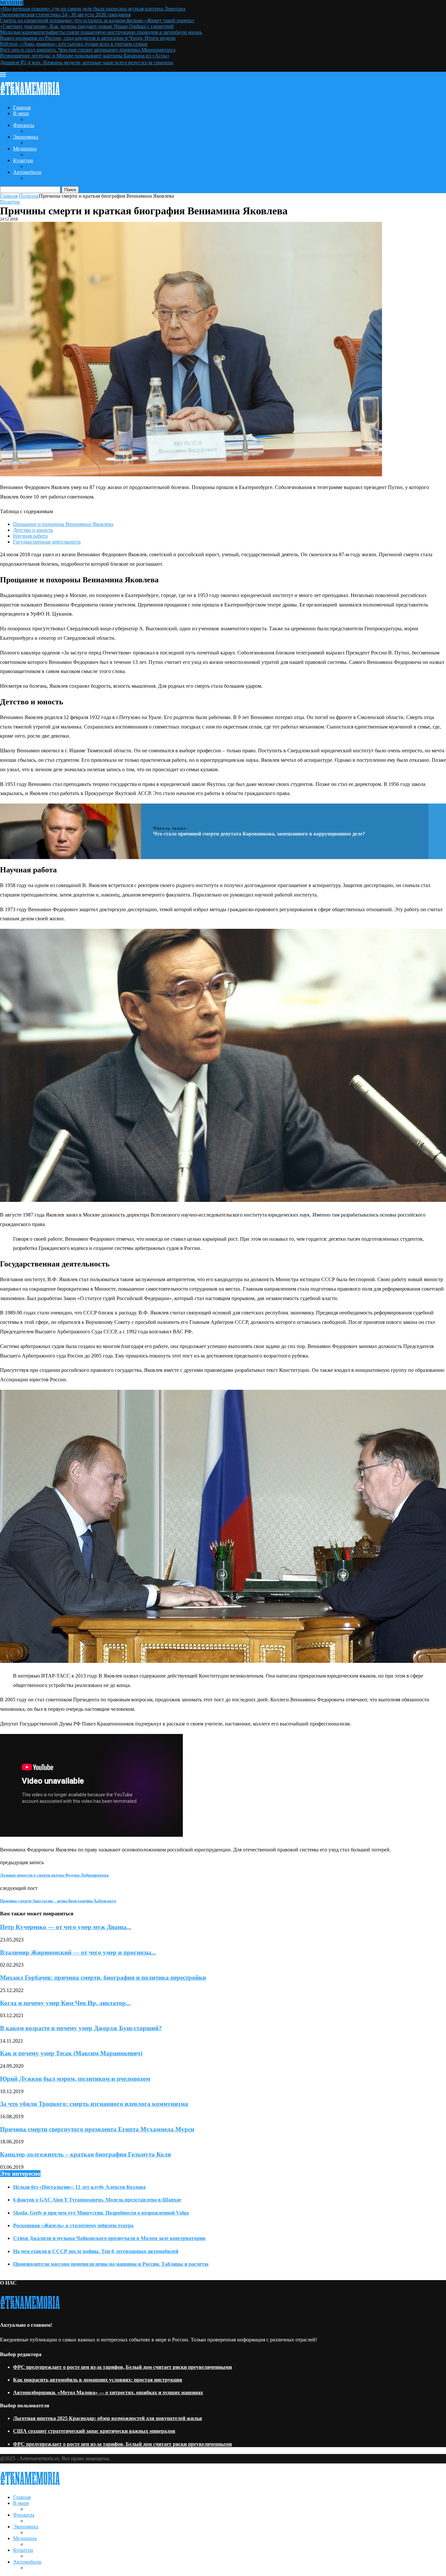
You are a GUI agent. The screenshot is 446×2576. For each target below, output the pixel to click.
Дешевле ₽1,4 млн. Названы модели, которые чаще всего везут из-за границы (87, 62)
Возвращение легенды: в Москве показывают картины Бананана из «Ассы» (85, 56)
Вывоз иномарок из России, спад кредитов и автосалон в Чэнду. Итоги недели (88, 38)
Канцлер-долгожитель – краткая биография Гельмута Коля (85, 2154)
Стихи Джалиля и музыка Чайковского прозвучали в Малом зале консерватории (109, 2238)
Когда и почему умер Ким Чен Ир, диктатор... (65, 2003)
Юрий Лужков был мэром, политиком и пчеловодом (75, 2079)
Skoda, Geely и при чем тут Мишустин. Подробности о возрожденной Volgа (101, 2213)
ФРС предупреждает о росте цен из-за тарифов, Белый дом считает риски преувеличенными (122, 2367)
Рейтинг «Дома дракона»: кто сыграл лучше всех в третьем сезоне (74, 44)
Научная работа (30, 536)
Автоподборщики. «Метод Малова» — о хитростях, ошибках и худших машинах (108, 2392)
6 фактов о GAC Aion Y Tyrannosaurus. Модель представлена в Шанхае (97, 2200)
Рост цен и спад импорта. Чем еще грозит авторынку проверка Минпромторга (88, 50)
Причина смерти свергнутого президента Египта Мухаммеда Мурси (97, 2129)
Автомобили (27, 172)
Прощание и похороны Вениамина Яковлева (63, 524)
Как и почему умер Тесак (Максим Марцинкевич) (71, 2053)
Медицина (25, 149)
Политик (29, 196)
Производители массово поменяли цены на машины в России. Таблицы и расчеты (111, 2264)
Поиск (70, 190)
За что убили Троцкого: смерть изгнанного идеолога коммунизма (94, 2104)
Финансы (24, 125)
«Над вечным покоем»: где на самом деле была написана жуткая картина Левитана (93, 9)
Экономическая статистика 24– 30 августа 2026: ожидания (65, 15)
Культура (23, 160)
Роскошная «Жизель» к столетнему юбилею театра (73, 2225)
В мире (21, 113)
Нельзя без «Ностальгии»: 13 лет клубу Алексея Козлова (79, 2187)
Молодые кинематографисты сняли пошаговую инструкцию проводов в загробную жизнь (101, 32)
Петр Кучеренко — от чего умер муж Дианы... (66, 1927)
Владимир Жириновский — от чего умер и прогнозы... (78, 1952)
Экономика (26, 137)
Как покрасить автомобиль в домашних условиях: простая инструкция (98, 2380)
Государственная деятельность (47, 542)
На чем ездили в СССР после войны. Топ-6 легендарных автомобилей (96, 2251)
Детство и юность (33, 530)
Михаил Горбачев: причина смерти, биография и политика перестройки (103, 1978)
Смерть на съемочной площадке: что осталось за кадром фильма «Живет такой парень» (97, 20)
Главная (22, 107)
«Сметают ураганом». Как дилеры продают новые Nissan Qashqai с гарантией (87, 26)
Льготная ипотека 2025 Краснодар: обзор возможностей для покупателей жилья (108, 2418)
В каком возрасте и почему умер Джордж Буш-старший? (81, 2028)
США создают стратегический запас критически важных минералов (94, 2431)
